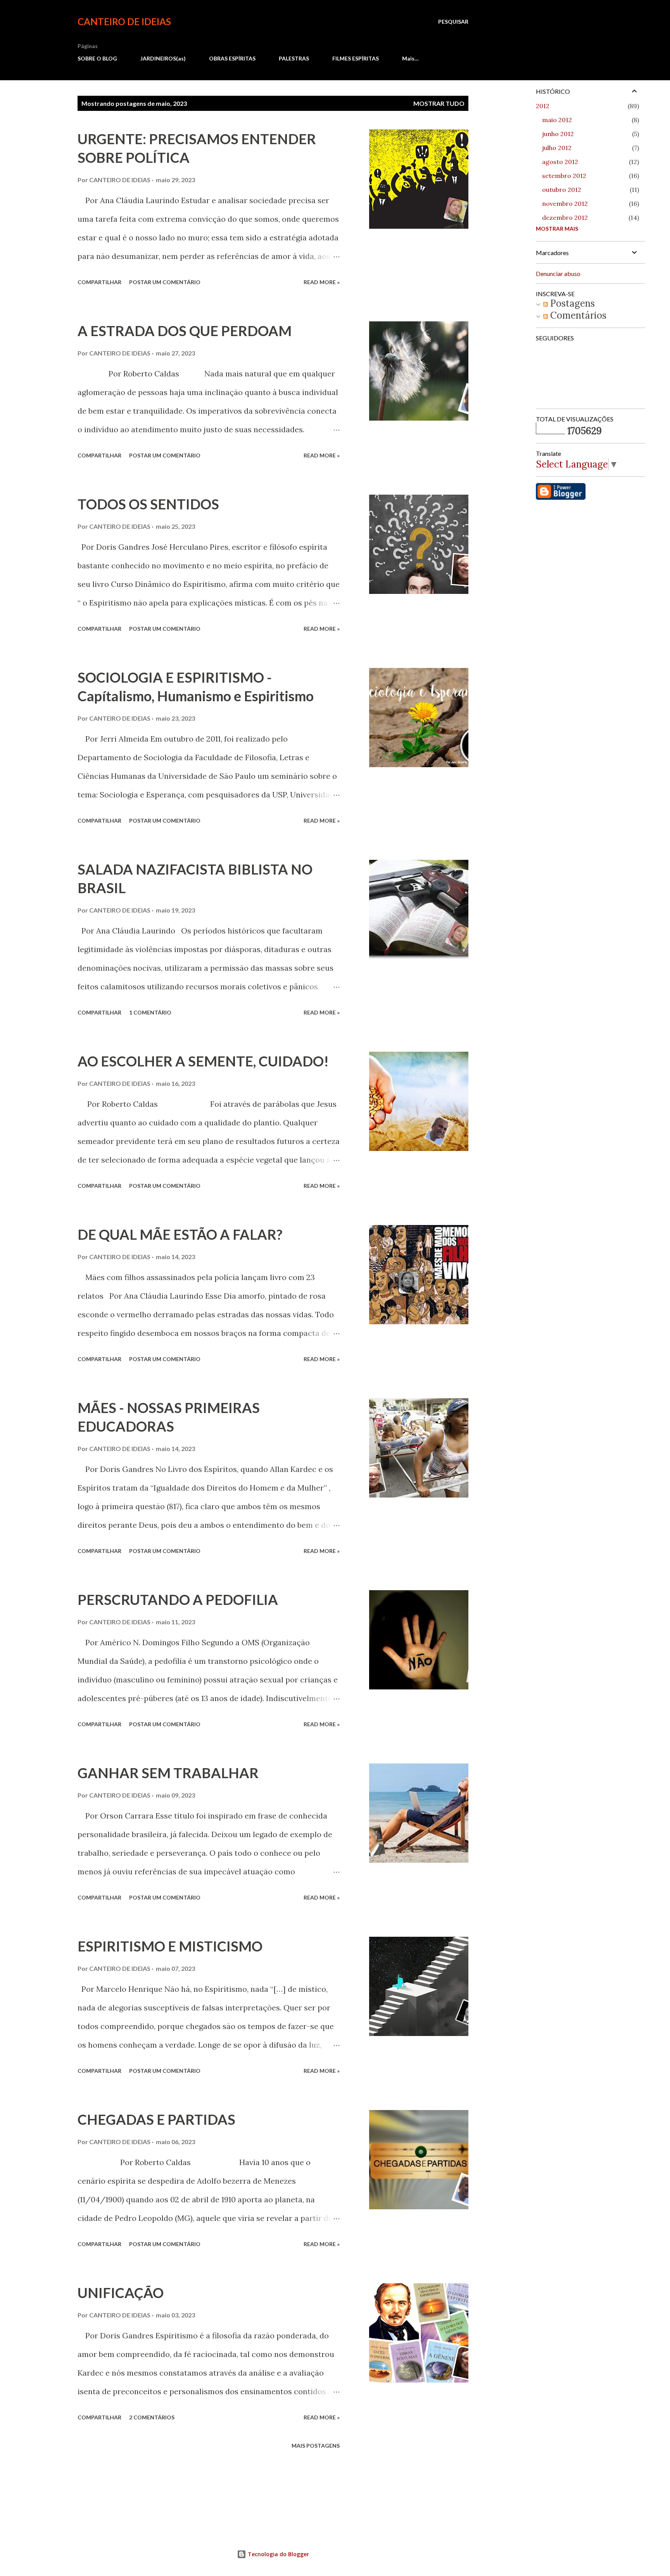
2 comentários (152, 2417)
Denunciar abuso (558, 273)
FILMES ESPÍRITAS (356, 58)
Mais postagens (316, 2446)
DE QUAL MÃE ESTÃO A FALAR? (180, 1234)
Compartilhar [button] (99, 282)
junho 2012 (558, 134)
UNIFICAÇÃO (121, 2293)
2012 (543, 106)
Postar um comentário (165, 282)
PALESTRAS (294, 58)
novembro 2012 (565, 204)
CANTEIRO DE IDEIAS (124, 22)
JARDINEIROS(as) (163, 58)
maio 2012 (557, 120)
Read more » (322, 282)
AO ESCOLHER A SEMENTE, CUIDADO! (203, 1061)
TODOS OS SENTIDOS (148, 504)
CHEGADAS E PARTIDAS (156, 2119)
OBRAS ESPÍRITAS (232, 58)
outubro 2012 (562, 190)
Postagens (571, 303)
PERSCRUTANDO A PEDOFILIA (178, 1599)
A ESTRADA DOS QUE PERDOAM (185, 331)
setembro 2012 (564, 176)
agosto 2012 (560, 162)
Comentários (577, 315)
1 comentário (150, 1012)
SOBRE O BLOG (97, 58)
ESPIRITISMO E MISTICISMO (170, 1946)
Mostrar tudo (439, 103)
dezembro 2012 (565, 217)
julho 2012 (557, 148)
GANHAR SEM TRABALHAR (168, 1773)
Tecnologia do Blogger (278, 2554)
